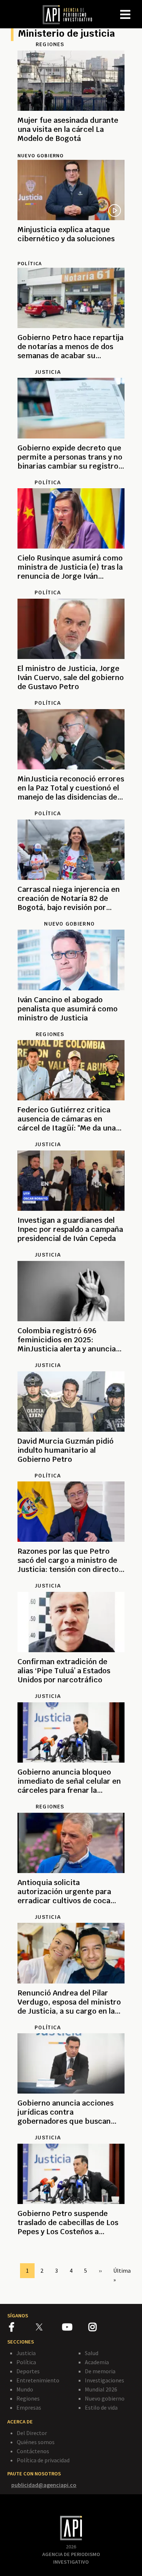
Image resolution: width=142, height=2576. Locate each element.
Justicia (26, 2353)
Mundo (25, 2389)
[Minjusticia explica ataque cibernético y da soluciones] (71, 255)
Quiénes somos (36, 2442)
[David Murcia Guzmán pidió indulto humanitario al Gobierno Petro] (71, 1468)
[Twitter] (48, 2327)
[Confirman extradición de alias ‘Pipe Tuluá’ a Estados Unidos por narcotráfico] (71, 1689)
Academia (97, 2362)
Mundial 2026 (101, 2389)
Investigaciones (104, 2380)
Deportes (28, 2371)
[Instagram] (101, 2328)
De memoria (100, 2371)
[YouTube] (75, 2328)
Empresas (29, 2407)
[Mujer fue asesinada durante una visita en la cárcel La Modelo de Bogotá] (71, 147)
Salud (92, 2353)
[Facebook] (22, 2328)
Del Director (32, 2433)
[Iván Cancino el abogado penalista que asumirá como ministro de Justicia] (71, 1027)
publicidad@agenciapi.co (44, 2485)
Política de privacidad (43, 2460)
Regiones (28, 2398)
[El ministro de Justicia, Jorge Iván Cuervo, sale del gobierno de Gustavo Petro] (71, 695)
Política (26, 2362)
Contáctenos (33, 2451)
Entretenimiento (38, 2380)
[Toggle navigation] (136, 9)
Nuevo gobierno (41, 155)
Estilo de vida (101, 2407)
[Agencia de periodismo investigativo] (71, 14)
